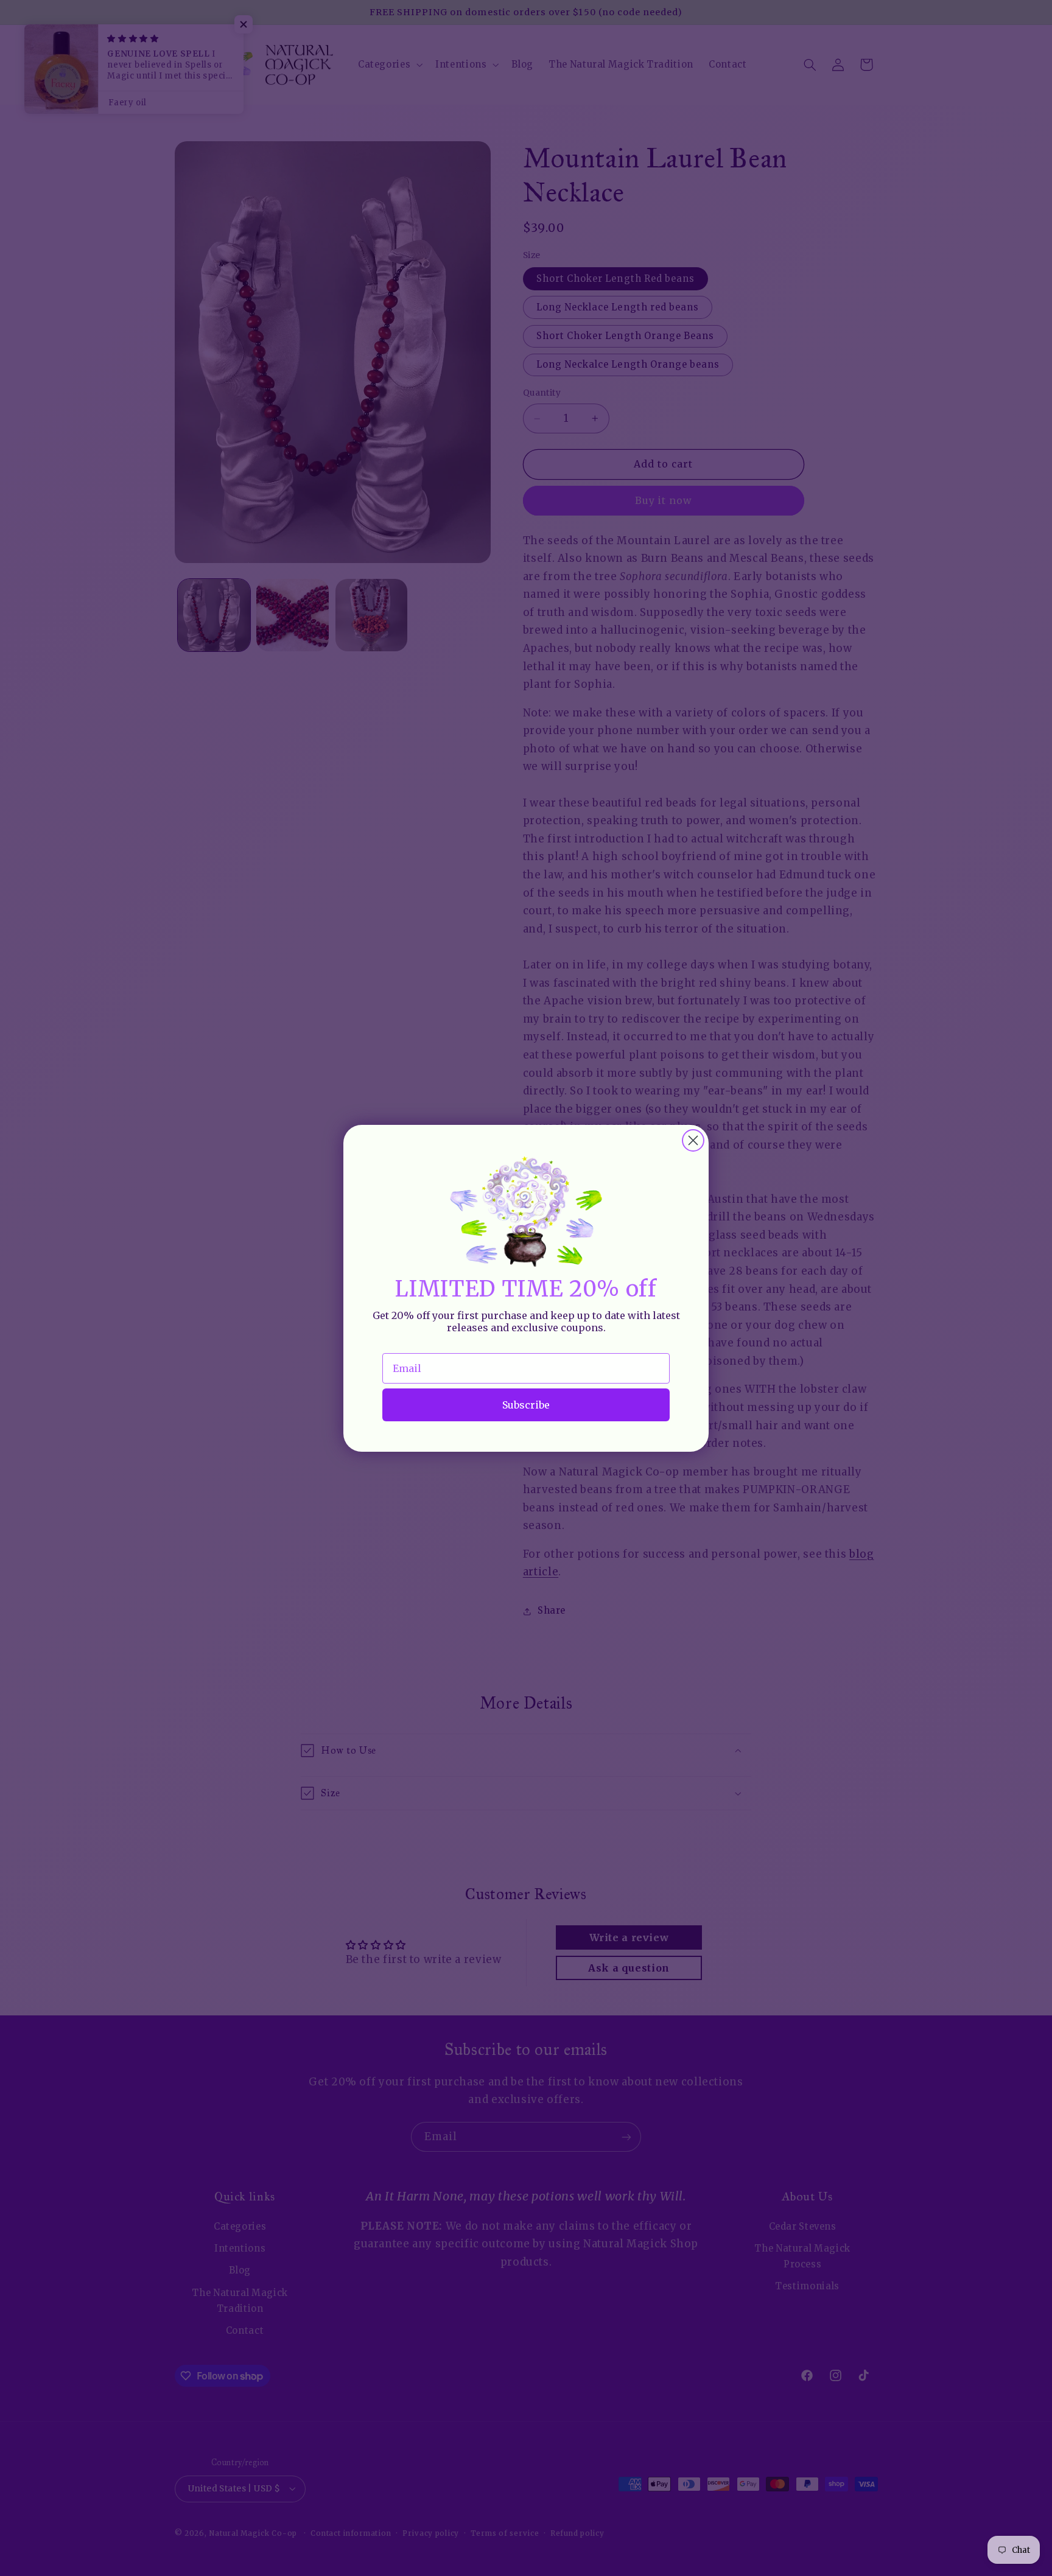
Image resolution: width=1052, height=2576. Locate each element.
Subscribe (526, 1404)
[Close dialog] (693, 1140)
